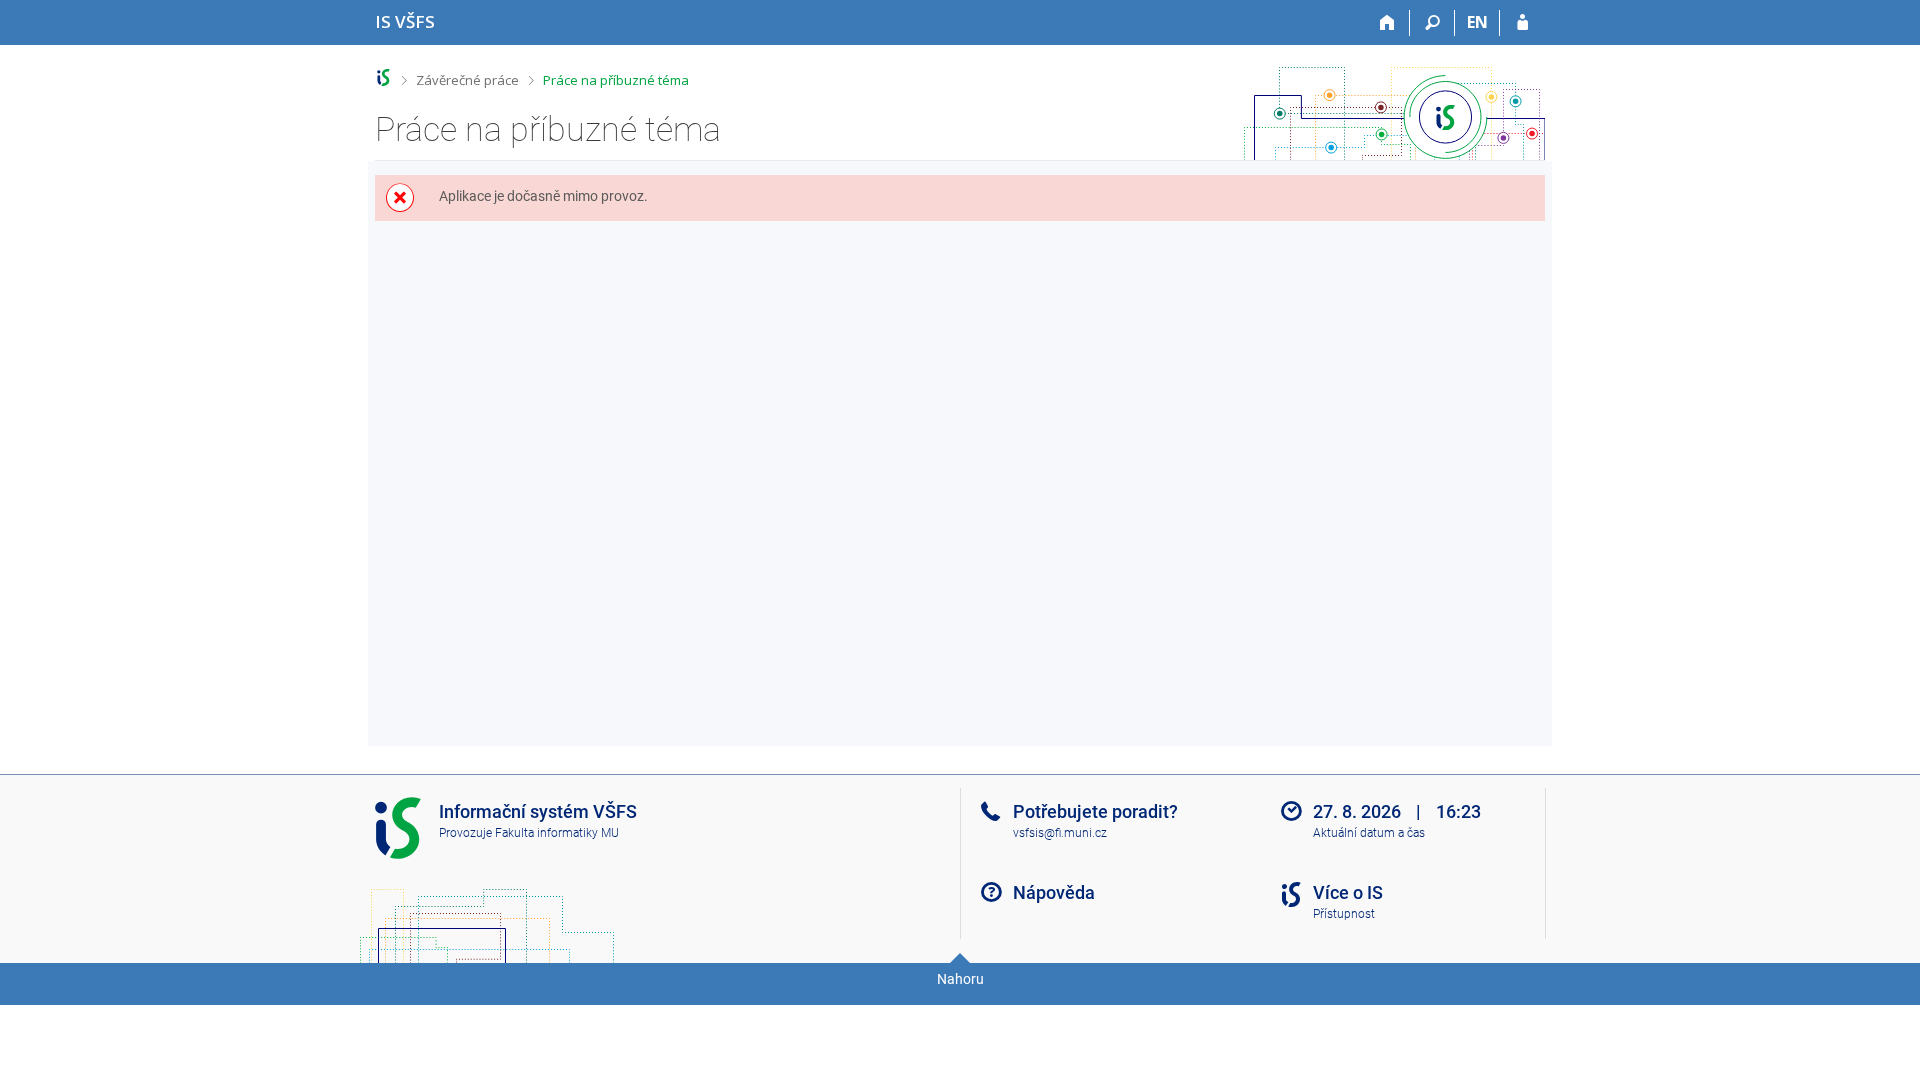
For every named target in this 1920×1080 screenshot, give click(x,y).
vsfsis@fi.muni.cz (1060, 833)
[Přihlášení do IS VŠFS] (1522, 23)
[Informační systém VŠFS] (383, 77)
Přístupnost (1344, 914)
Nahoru (960, 979)
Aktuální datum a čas (1369, 833)
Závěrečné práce (467, 80)
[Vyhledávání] (1432, 23)
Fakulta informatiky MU (557, 833)
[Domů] (1387, 23)
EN (1477, 22)
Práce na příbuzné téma (616, 80)
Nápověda (1054, 892)
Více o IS (1348, 892)
